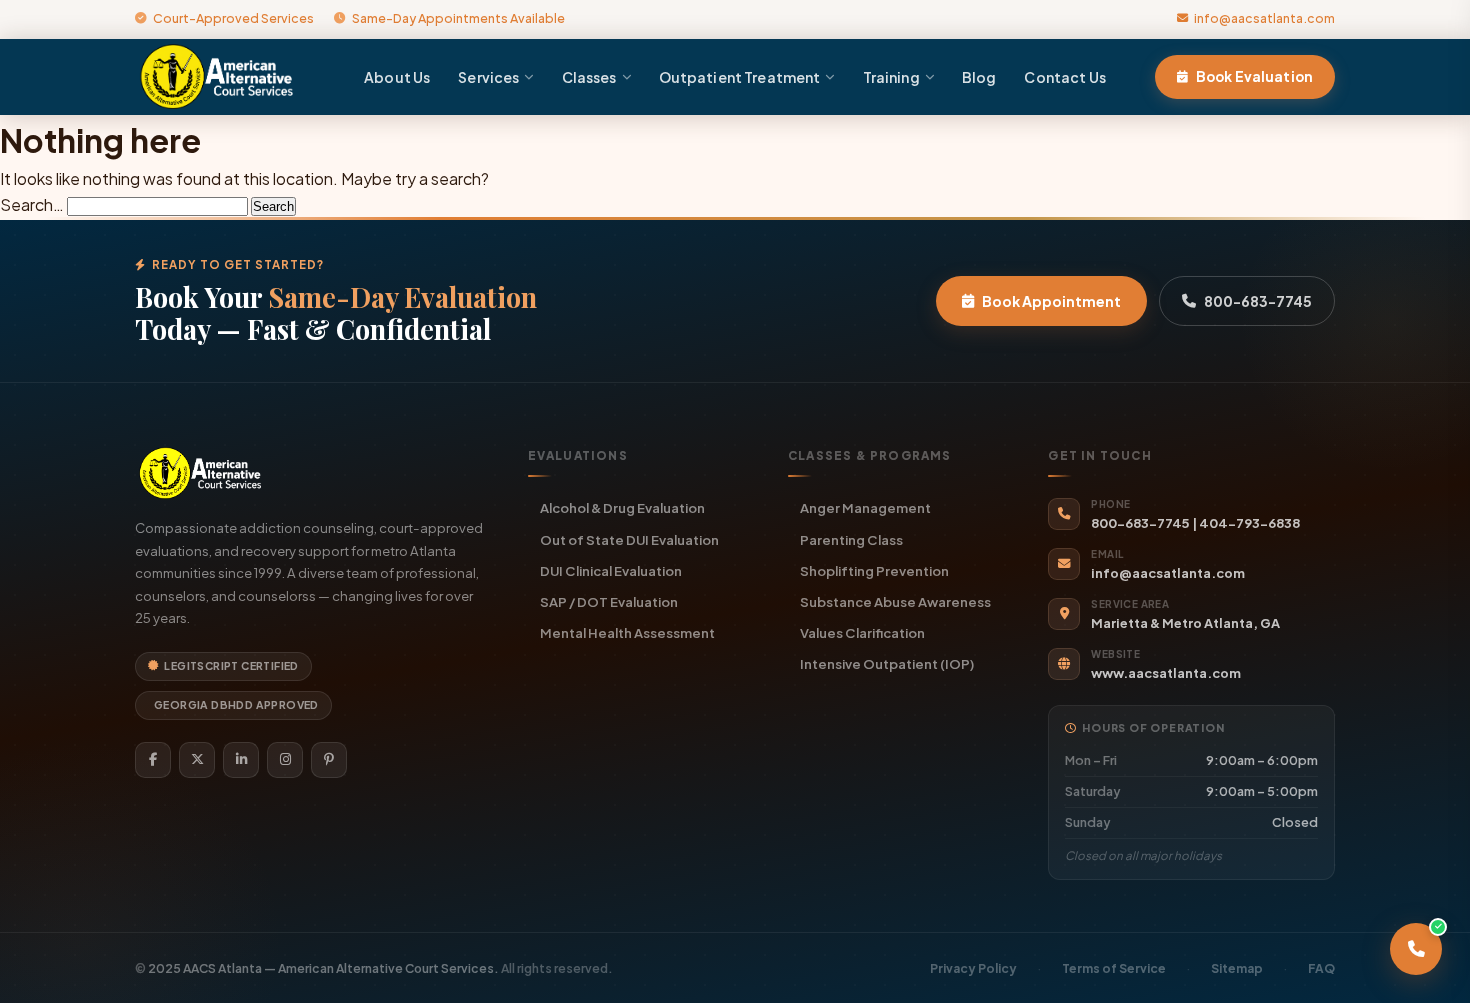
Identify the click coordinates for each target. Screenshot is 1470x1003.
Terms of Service (1114, 968)
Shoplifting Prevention (874, 570)
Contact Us (1064, 77)
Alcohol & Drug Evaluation (622, 507)
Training (891, 77)
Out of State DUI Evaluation (629, 539)
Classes (589, 77)
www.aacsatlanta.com (1166, 673)
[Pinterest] (329, 760)
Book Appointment (1051, 301)
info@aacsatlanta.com (1264, 18)
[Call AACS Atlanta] (1416, 949)
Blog (979, 77)
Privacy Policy (973, 968)
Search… (32, 204)
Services (488, 77)
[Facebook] (153, 760)
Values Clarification (862, 632)
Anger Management (865, 507)
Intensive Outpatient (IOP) (887, 663)
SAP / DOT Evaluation (609, 601)
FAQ (1321, 968)
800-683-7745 (1258, 301)
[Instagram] (285, 760)
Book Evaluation (1254, 76)
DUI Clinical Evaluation (611, 570)
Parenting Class (851, 539)
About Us (397, 77)
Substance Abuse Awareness (895, 601)
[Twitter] (197, 760)
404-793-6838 (1249, 523)
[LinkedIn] (241, 760)
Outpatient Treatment (740, 77)
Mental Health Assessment (627, 632)
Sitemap (1237, 968)
